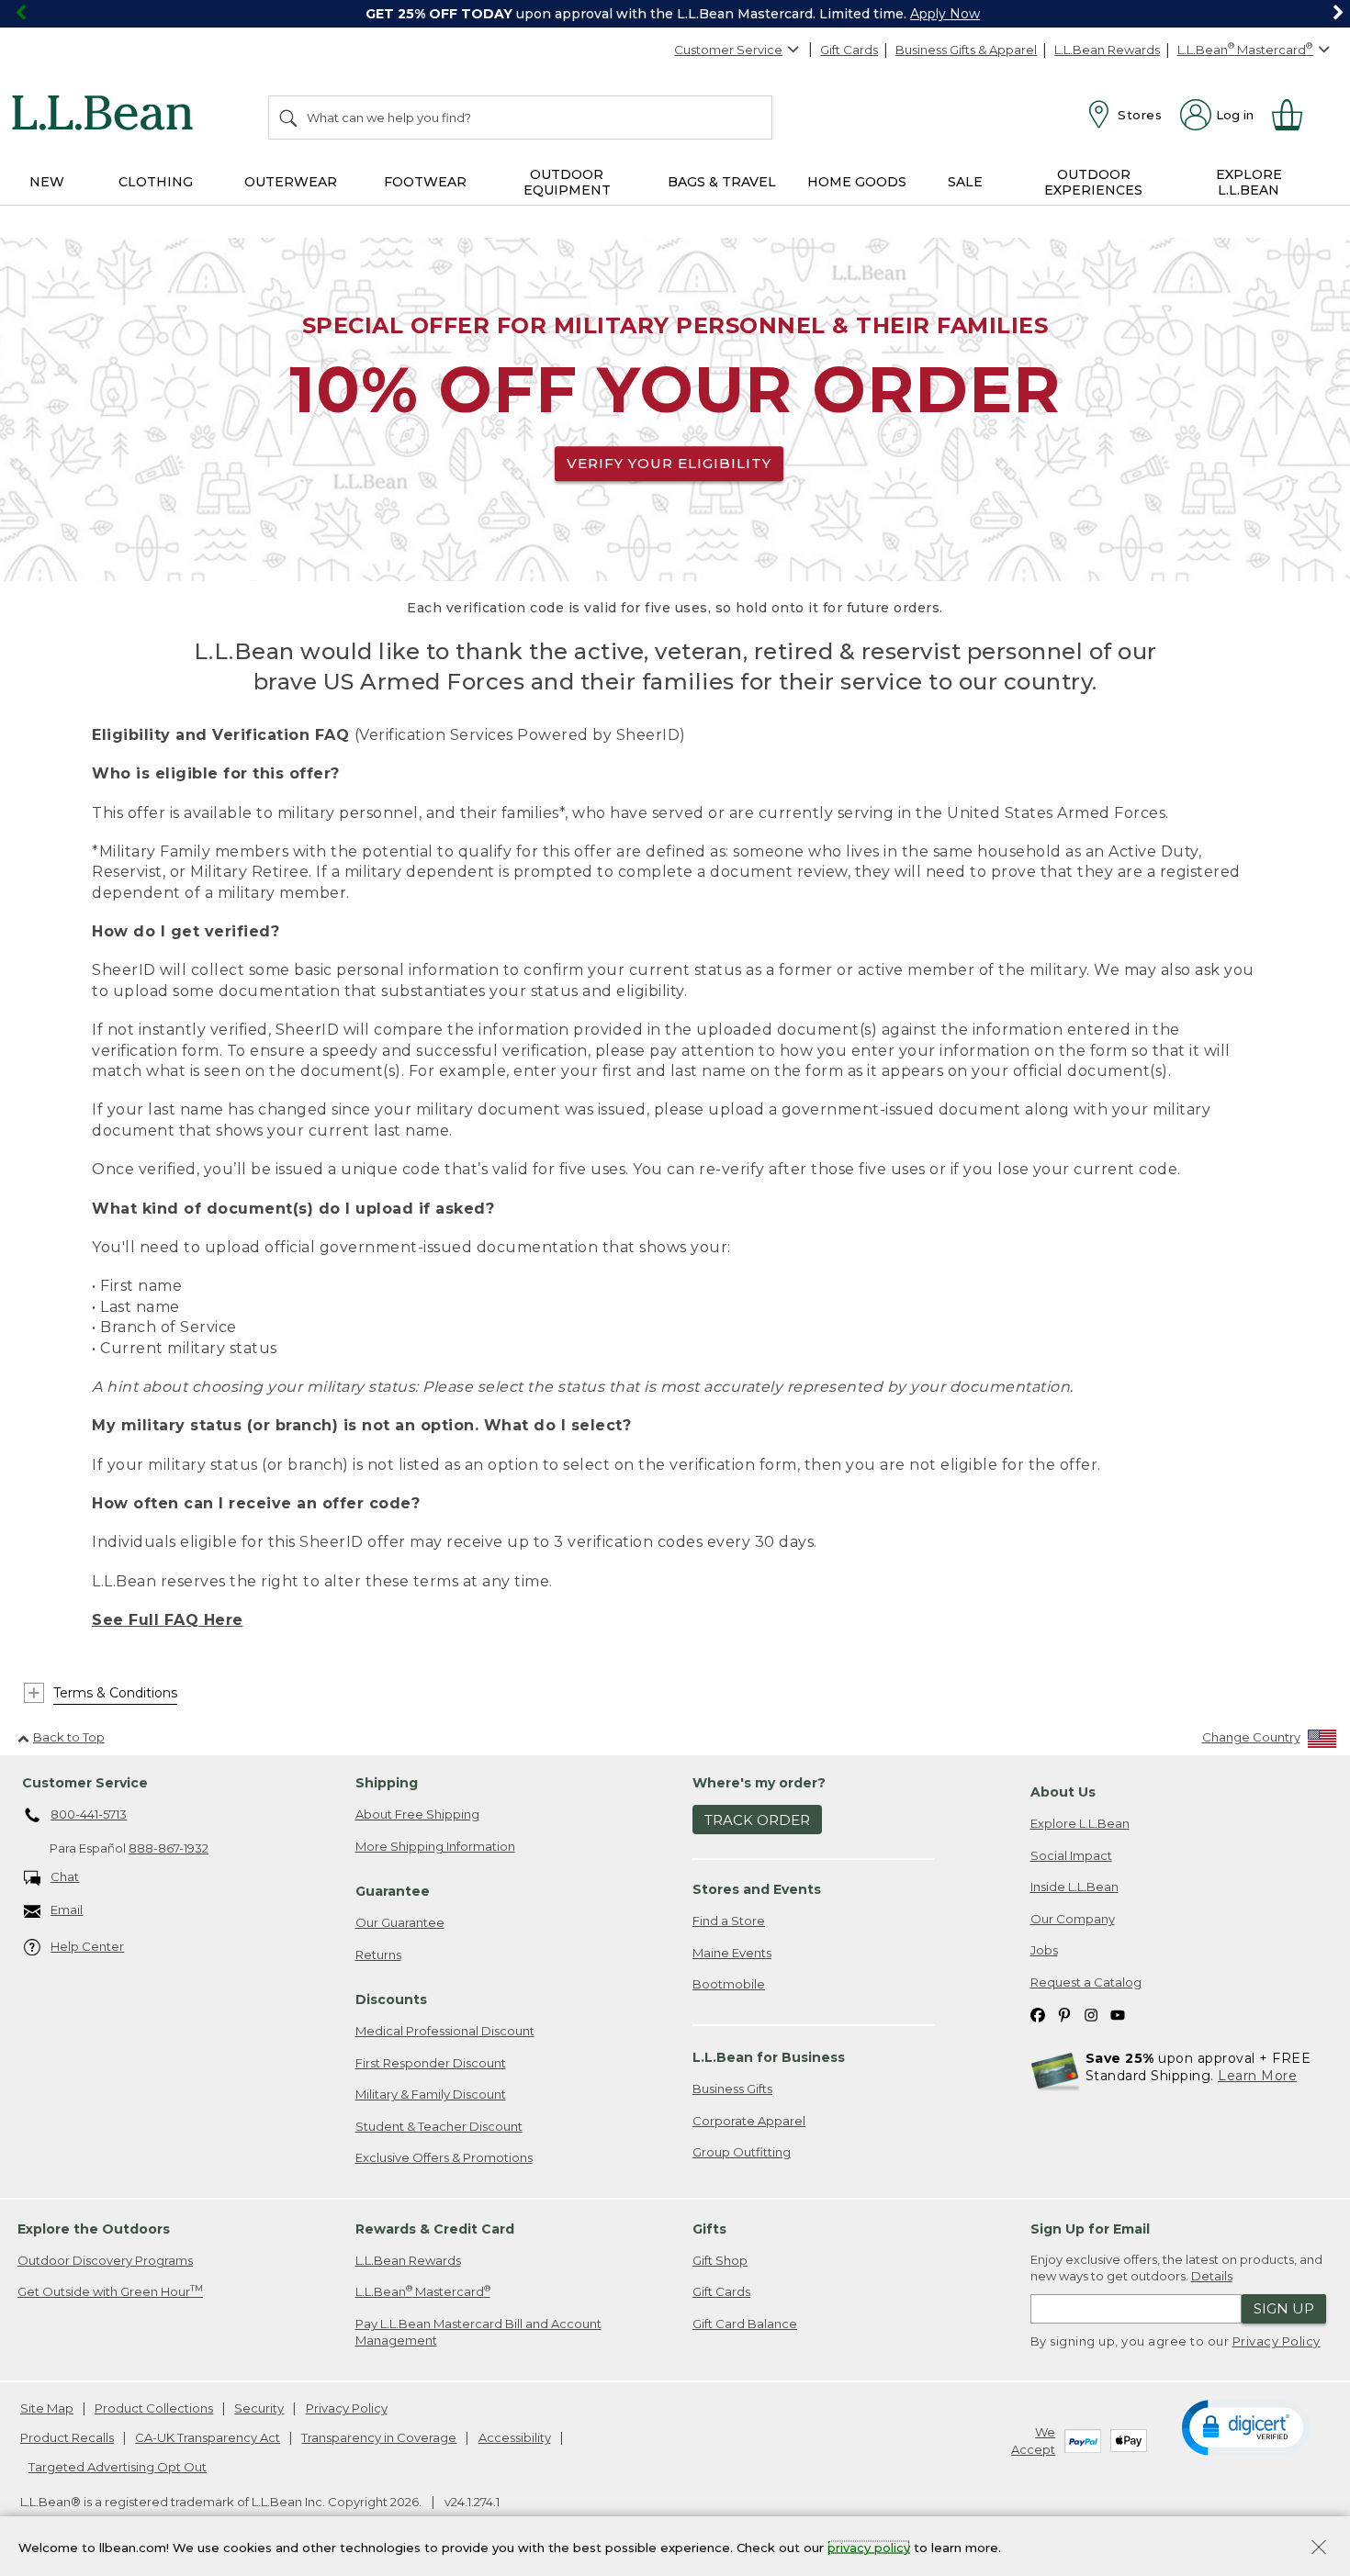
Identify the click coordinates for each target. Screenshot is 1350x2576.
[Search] (289, 118)
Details (1212, 2276)
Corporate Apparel (749, 2121)
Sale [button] (965, 182)
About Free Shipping (417, 1814)
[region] (675, 14)
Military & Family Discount (431, 2094)
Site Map (47, 2408)
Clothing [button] (156, 182)
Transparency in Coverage (379, 2437)
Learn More (1257, 2076)
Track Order (757, 1820)
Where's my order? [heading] (759, 1783)
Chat (65, 1876)
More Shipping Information (435, 1846)
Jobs (1044, 1950)
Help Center (87, 1946)
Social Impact (1071, 1855)
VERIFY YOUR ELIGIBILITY (669, 463)
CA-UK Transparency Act (208, 2437)
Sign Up (1284, 2308)
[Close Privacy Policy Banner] (1319, 2549)
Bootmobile (729, 1984)
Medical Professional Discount (445, 2031)
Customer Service (728, 50)
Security (259, 2408)
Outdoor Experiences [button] (1093, 182)
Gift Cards (849, 50)
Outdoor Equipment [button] (567, 182)
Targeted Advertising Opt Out (118, 2467)
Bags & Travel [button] (722, 182)
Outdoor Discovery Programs (105, 2260)
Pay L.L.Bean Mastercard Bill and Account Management (478, 2332)
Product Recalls (67, 2437)
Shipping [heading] (387, 1783)
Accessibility (515, 2437)
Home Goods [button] (857, 182)
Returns (378, 1954)
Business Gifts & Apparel (966, 50)
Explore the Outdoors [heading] (94, 2229)
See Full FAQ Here (168, 1620)
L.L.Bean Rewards (1107, 50)
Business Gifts (732, 2089)
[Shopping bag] (1295, 115)
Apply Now (945, 14)
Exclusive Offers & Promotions (444, 2157)
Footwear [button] (425, 182)
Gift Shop (720, 2260)
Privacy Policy (1277, 2341)
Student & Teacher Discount (439, 2126)
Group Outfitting (742, 2152)
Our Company (1073, 1919)
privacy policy (869, 2547)
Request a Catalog (1086, 1982)
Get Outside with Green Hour (110, 2291)
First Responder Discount (431, 2063)
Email (67, 1910)
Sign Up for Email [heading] (1090, 2229)
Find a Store (729, 1921)
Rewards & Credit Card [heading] (435, 2229)
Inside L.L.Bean (1074, 1887)
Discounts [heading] (391, 1999)
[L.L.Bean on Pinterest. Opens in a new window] (1064, 2015)
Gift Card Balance (745, 2324)
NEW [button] (47, 182)
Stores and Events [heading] (757, 1889)
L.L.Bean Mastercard (423, 2291)
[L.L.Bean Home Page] (107, 116)
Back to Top (69, 1737)
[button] (1246, 2426)
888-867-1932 (169, 1848)
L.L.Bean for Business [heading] (769, 2057)
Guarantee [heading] (393, 1891)
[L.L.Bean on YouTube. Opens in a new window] (1118, 2015)
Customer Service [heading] (85, 1783)
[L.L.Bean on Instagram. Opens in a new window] (1091, 2015)
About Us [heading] (1063, 1792)
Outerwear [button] (291, 182)
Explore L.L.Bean (1080, 1823)
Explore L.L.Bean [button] (1249, 182)
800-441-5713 (89, 1814)
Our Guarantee (400, 1922)
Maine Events (732, 1953)
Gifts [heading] (709, 2229)
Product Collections (154, 2408)
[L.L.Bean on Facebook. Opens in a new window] (1038, 2015)
